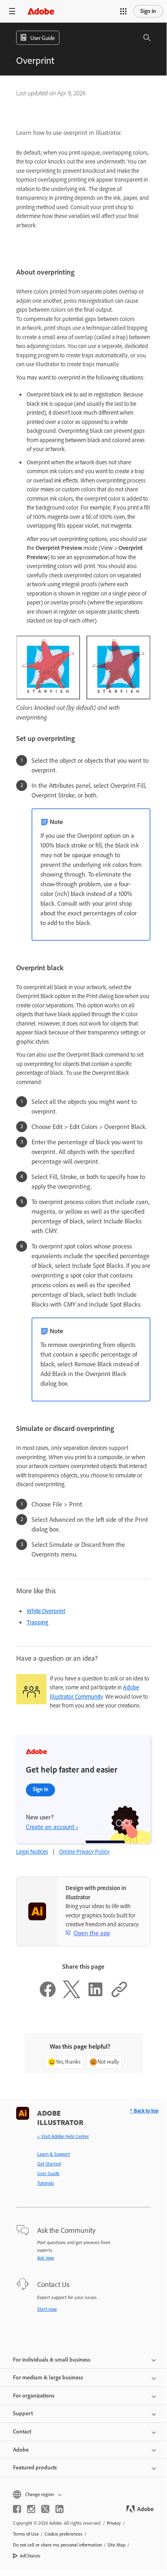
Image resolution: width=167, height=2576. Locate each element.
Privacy (114, 2523)
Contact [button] (22, 2432)
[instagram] (31, 2509)
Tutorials (46, 2183)
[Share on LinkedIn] (95, 1996)
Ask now (46, 2258)
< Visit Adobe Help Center (63, 2136)
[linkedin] (59, 2509)
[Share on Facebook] (48, 1996)
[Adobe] (41, 11)
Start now (47, 2309)
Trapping (37, 1622)
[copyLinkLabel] (119, 1996)
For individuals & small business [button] (52, 2360)
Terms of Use (26, 2534)
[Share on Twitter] (72, 1996)
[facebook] (17, 2509)
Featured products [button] (35, 2468)
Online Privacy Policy (84, 1852)
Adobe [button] (21, 2450)
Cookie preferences (63, 2534)
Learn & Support (54, 2154)
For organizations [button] (34, 2396)
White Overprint (46, 1611)
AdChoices (30, 2556)
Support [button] (23, 2413)
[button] (123, 11)
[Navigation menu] (12, 11)
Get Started (49, 2164)
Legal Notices (32, 1852)
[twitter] (45, 2509)
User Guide (48, 2173)
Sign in (148, 11)
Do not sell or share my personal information (57, 2545)
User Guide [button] (43, 38)
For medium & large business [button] (48, 2378)
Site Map (116, 2545)
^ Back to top (144, 2111)
